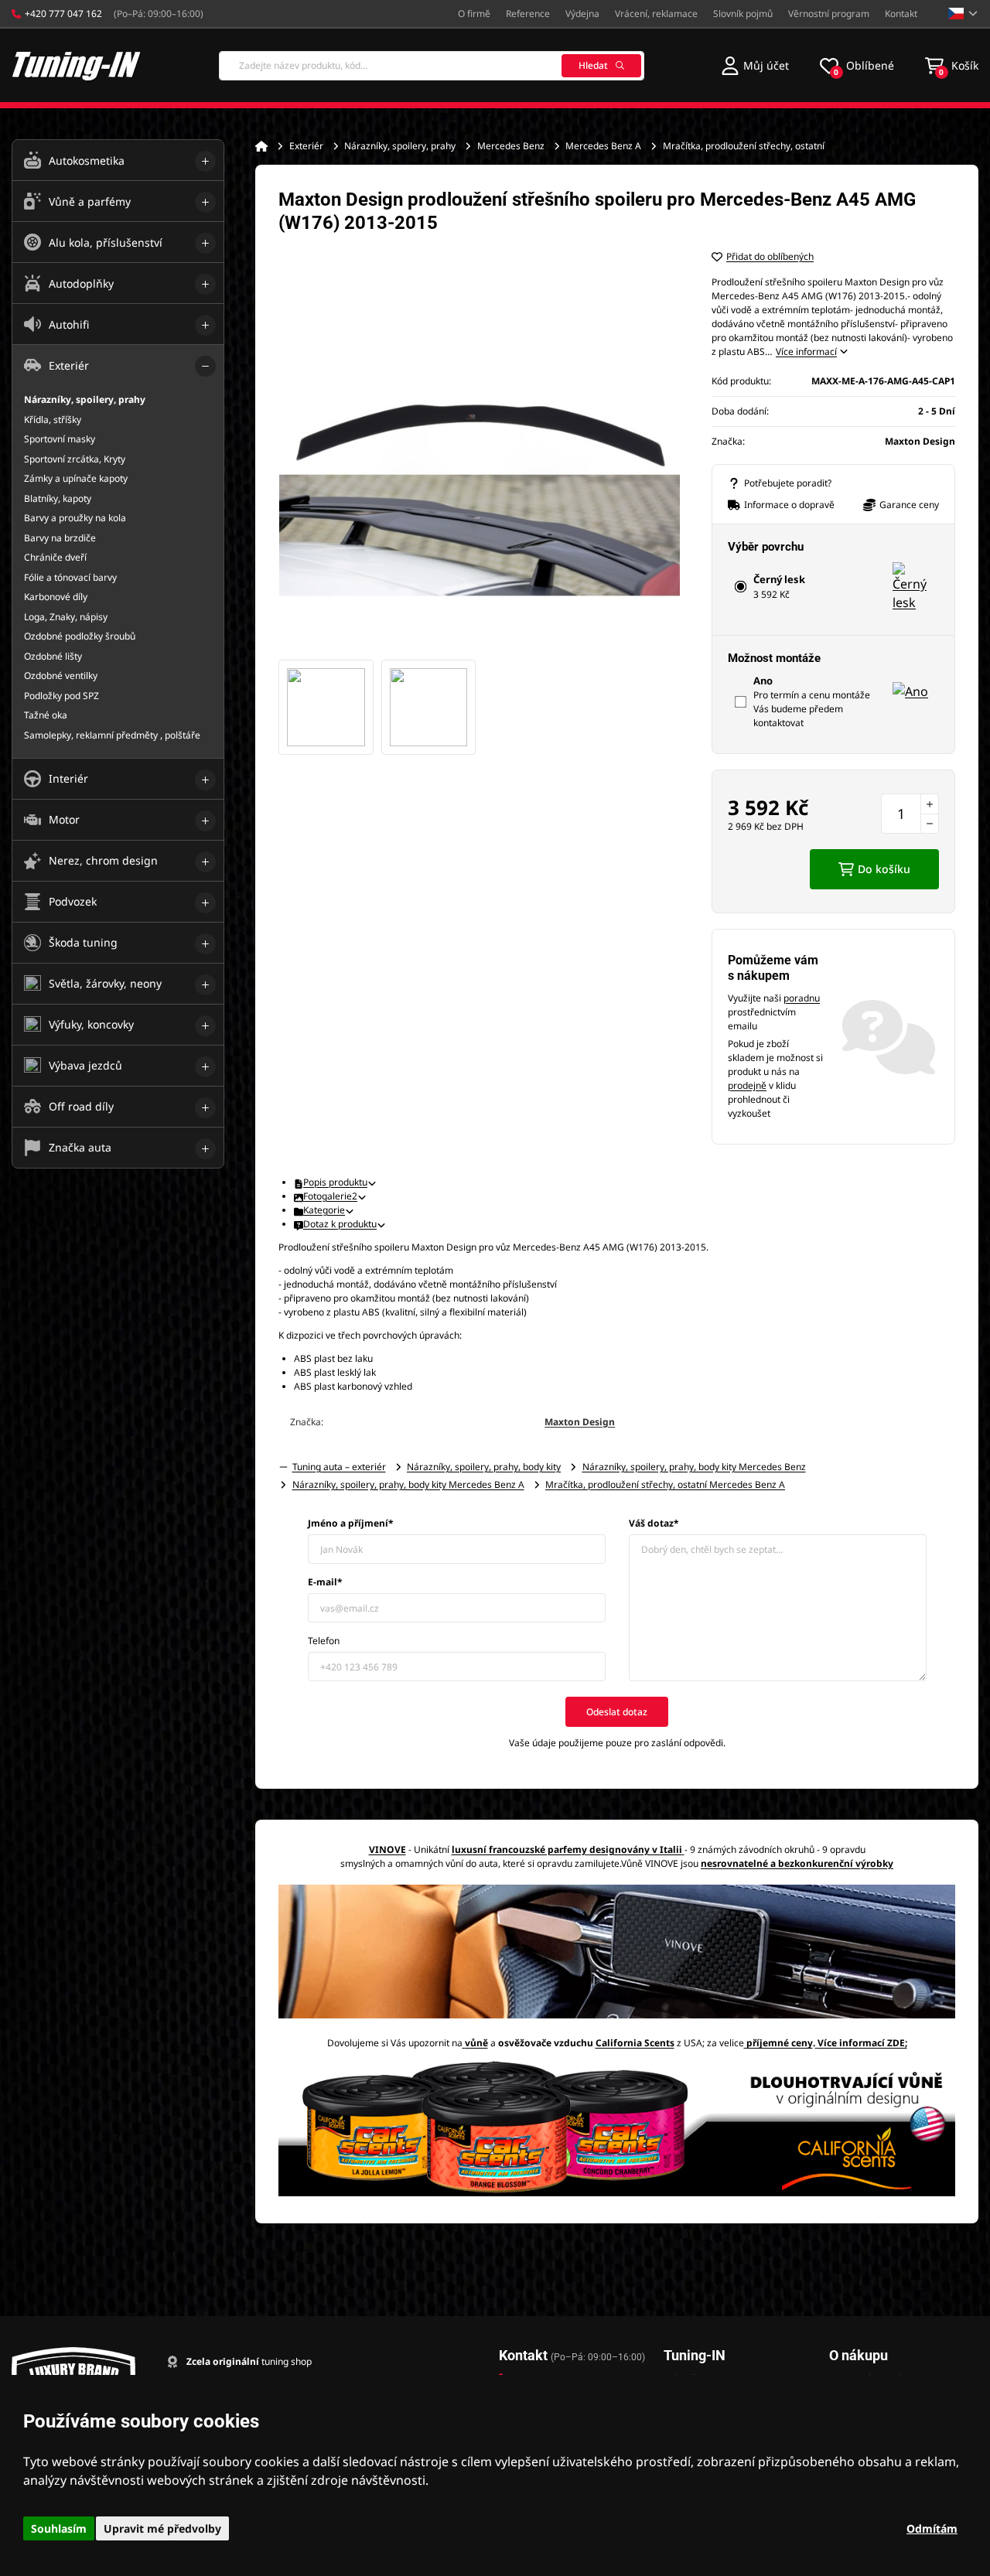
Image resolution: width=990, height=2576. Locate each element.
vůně (476, 2043)
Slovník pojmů (743, 14)
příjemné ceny (780, 2043)
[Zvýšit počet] (930, 804)
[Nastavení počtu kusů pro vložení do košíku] (910, 814)
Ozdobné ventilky (61, 676)
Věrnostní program (829, 14)
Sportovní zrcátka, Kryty (75, 459)
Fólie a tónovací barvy (70, 577)
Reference (528, 14)
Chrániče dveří (55, 557)
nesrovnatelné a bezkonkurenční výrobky (797, 1863)
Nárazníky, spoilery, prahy (400, 146)
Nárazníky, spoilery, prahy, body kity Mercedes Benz (694, 1467)
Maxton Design (580, 1422)
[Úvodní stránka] (261, 146)
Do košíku (884, 869)
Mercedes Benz (511, 146)
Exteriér (306, 146)
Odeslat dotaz (617, 1712)
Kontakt (901, 14)
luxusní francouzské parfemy (519, 1849)
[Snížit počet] (930, 824)
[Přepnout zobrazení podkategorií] (205, 161)
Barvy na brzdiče (60, 538)
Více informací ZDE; (862, 2043)
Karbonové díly (56, 597)
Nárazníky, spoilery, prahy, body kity (484, 1467)
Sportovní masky (60, 439)
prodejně (747, 1085)
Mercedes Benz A (603, 146)
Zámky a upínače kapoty (76, 478)
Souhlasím (59, 2528)
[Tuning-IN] (77, 65)
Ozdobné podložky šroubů (80, 636)
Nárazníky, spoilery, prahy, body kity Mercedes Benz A (408, 1484)
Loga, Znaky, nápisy (66, 617)
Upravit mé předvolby (162, 2528)
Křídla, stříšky (53, 420)
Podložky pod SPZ (61, 696)
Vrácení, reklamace (656, 14)
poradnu (802, 998)
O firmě (474, 14)
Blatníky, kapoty (58, 498)
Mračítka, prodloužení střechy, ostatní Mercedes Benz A (665, 1484)
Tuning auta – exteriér (339, 1467)
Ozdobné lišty (53, 656)
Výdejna (582, 14)
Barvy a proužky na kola (75, 518)
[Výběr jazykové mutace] (963, 14)
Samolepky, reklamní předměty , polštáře (112, 735)
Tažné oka (46, 715)
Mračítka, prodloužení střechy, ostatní (744, 146)
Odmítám (932, 2528)
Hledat (593, 65)
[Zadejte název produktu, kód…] (432, 66)
